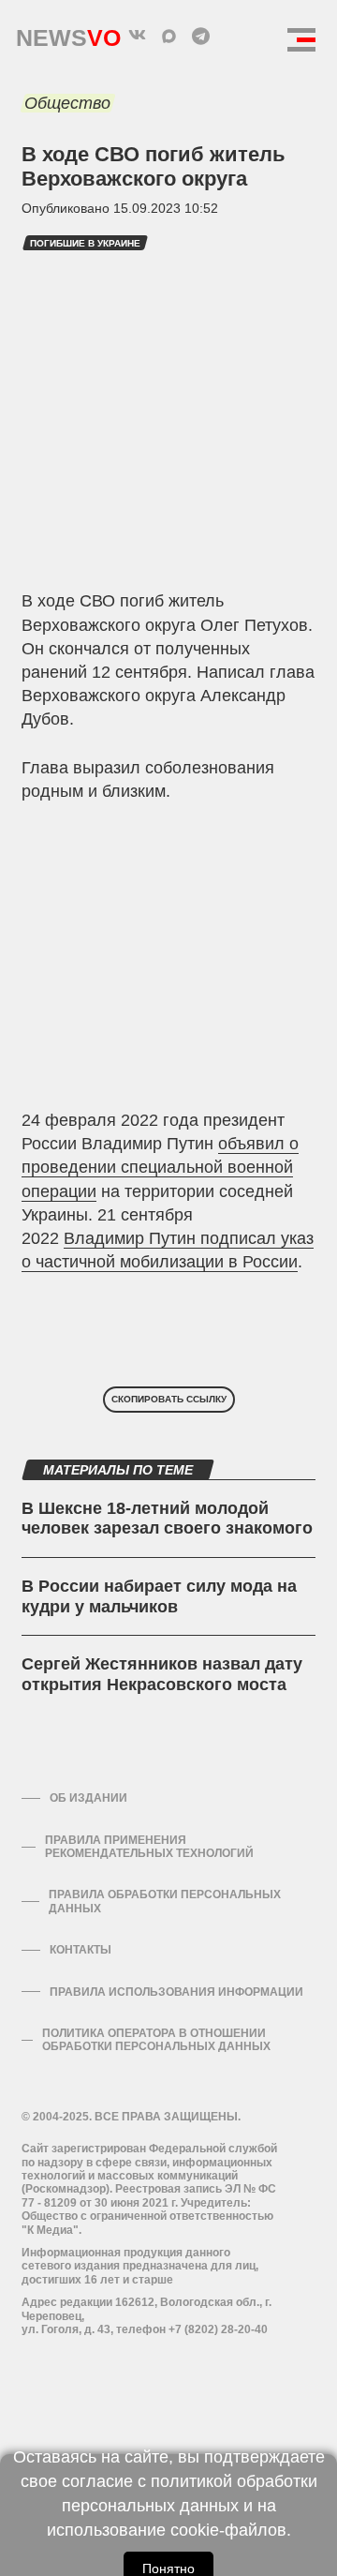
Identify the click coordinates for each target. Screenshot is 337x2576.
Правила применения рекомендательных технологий (149, 1847)
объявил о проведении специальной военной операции (160, 1167)
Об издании (88, 1798)
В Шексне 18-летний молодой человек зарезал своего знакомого (167, 1519)
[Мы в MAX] (168, 36)
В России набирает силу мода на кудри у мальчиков (159, 1596)
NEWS (68, 33)
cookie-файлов (228, 2530)
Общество (67, 103)
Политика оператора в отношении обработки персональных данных (156, 2040)
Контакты (81, 1950)
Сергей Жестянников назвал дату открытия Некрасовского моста (162, 1674)
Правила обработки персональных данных (165, 1901)
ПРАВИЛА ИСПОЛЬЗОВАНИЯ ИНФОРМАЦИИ (176, 1992)
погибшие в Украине (85, 243)
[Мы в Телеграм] (200, 36)
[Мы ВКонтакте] (137, 36)
